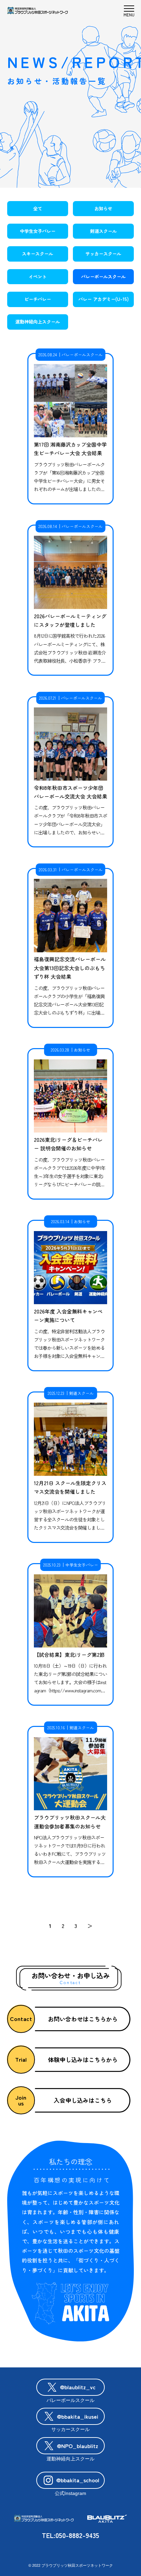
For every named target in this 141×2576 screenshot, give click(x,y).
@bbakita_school (78, 2480)
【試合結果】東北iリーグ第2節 (69, 1655)
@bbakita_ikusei (78, 2416)
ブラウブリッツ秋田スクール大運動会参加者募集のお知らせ (70, 1822)
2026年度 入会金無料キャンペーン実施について (68, 1316)
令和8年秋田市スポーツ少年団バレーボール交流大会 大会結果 (70, 792)
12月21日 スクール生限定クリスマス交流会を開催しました (70, 1487)
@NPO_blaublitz (78, 2446)
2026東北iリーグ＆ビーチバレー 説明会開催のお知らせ (68, 1144)
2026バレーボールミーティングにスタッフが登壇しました (70, 620)
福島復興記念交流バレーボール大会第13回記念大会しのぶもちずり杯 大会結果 (70, 968)
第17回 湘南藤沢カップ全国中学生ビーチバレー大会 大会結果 (70, 449)
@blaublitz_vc (78, 2387)
